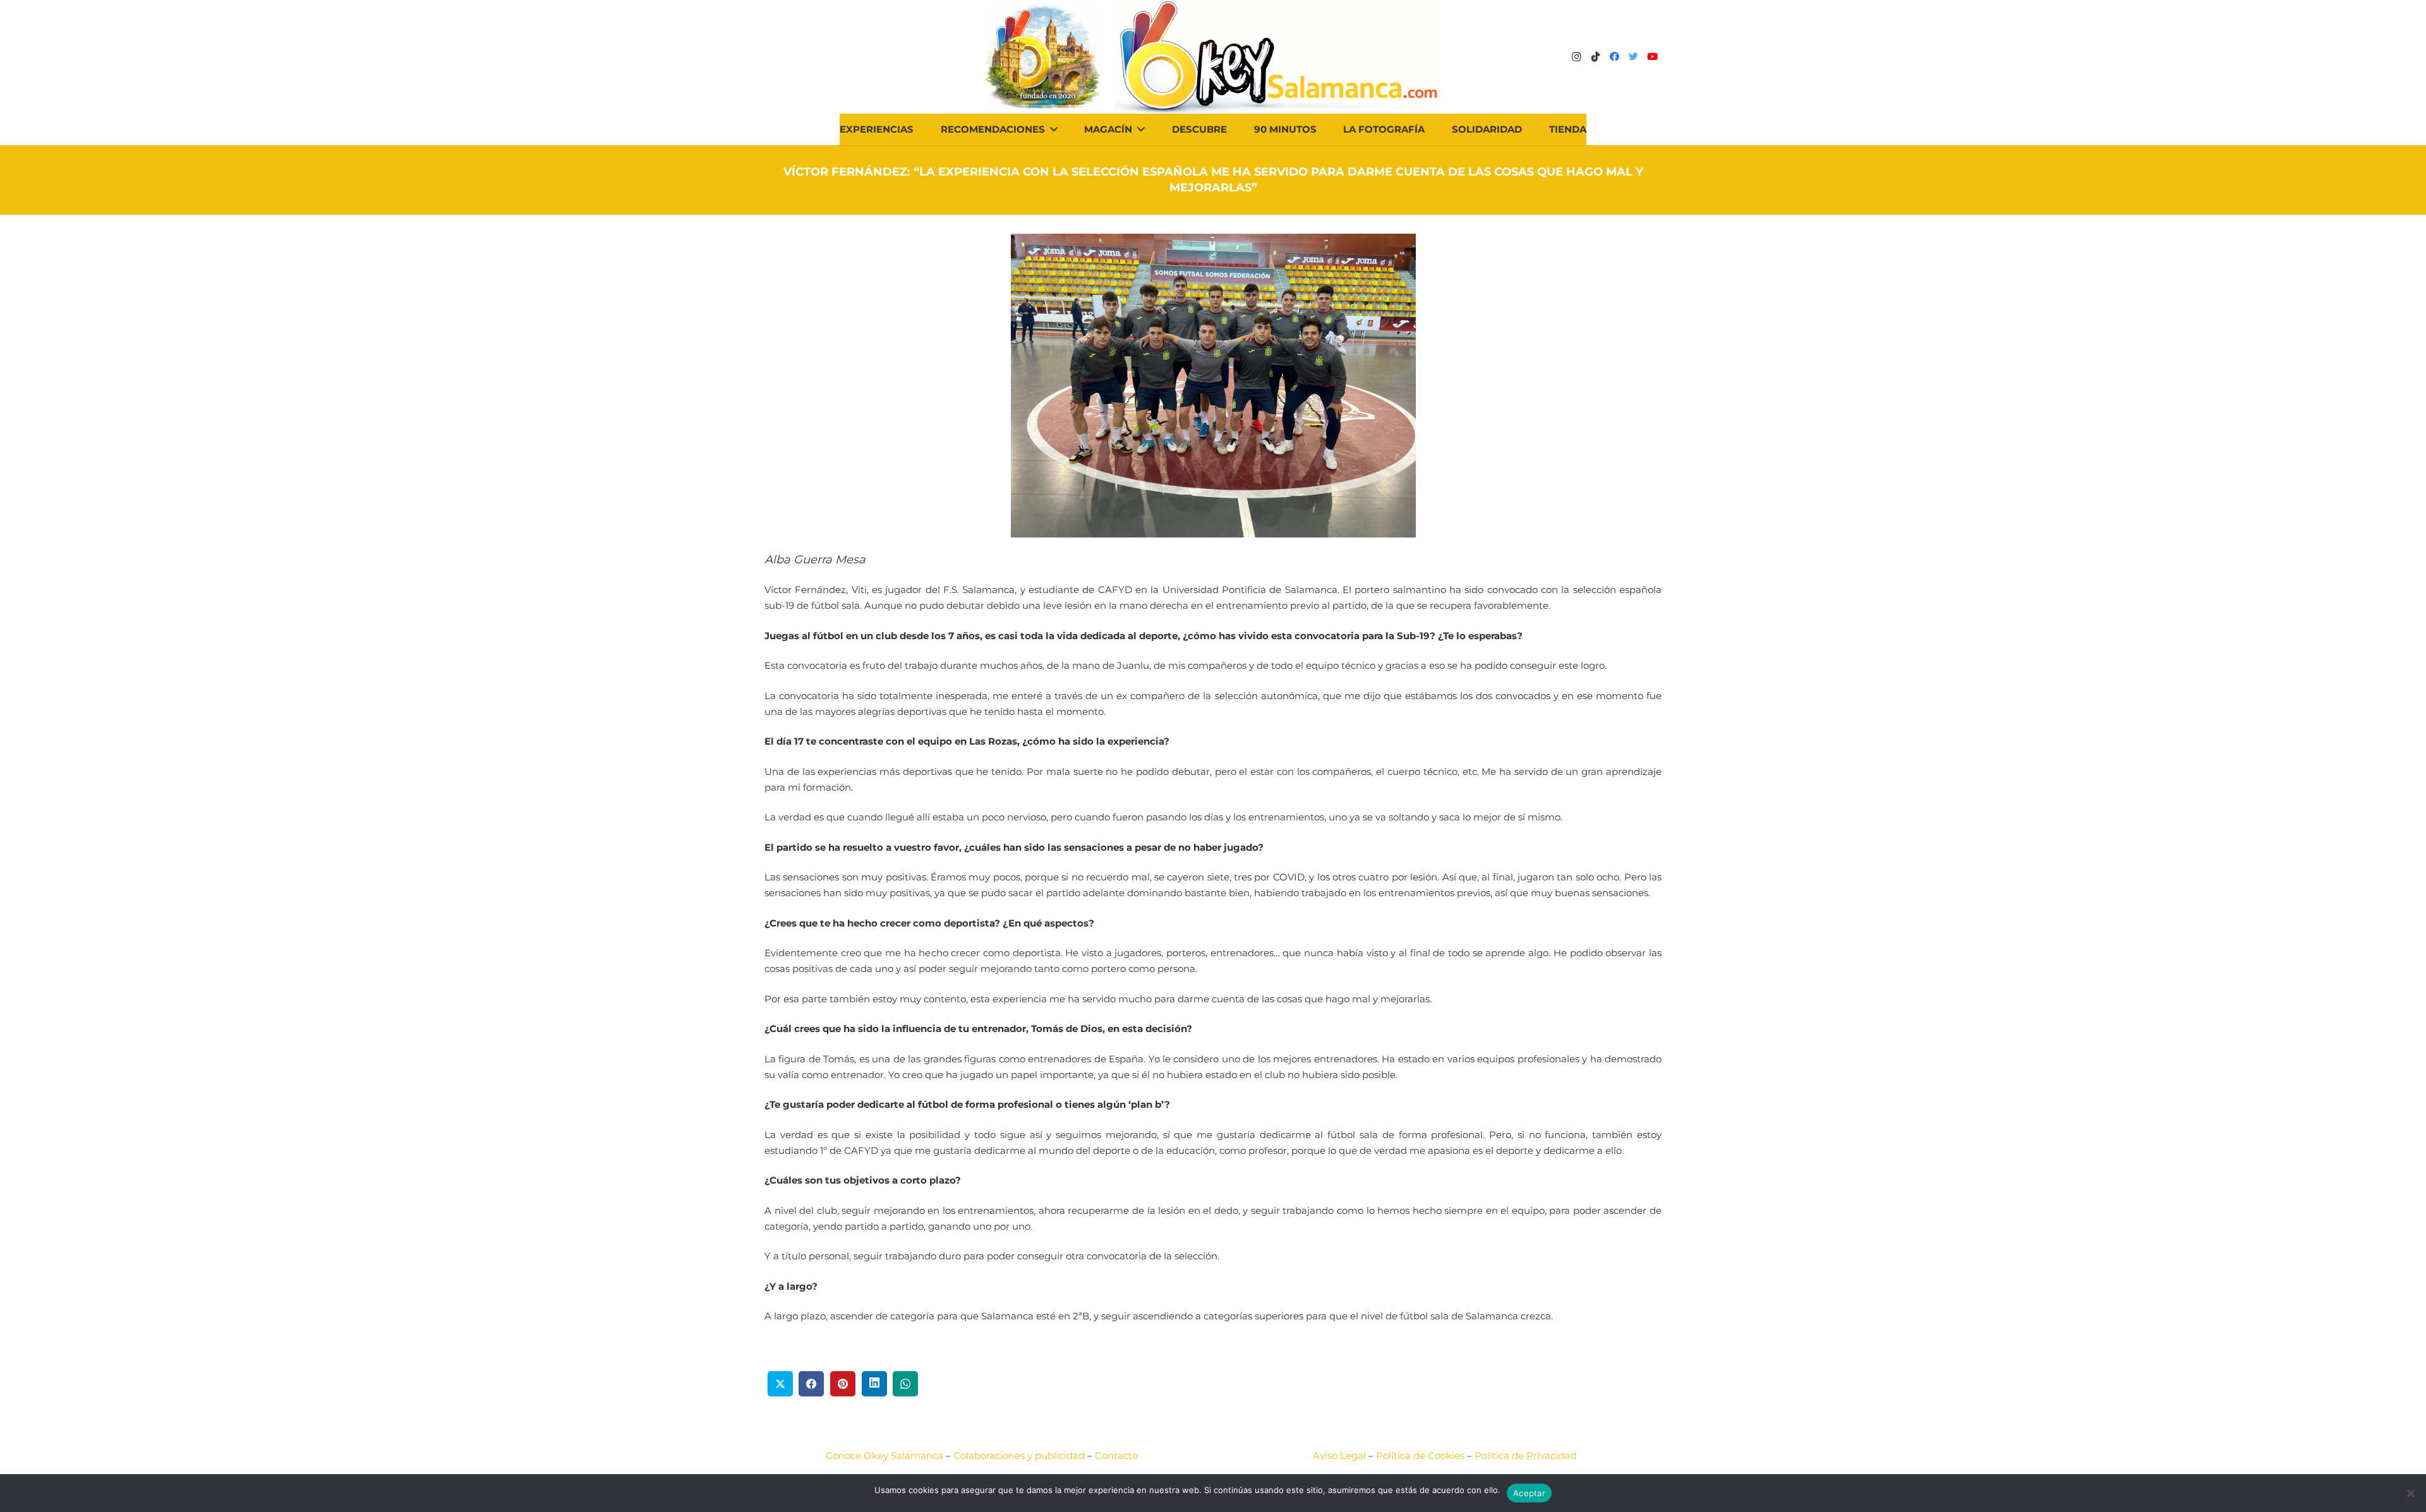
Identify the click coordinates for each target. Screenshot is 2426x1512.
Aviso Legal (1339, 1455)
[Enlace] (1278, 57)
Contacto (1116, 1455)
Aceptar (1529, 1493)
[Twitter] (1633, 57)
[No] (2410, 1493)
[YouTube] (1652, 57)
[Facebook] (1614, 57)
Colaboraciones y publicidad (1019, 1455)
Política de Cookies (1420, 1455)
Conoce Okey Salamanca (884, 1455)
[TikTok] (1595, 57)
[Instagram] (1576, 57)
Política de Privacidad (1525, 1455)
